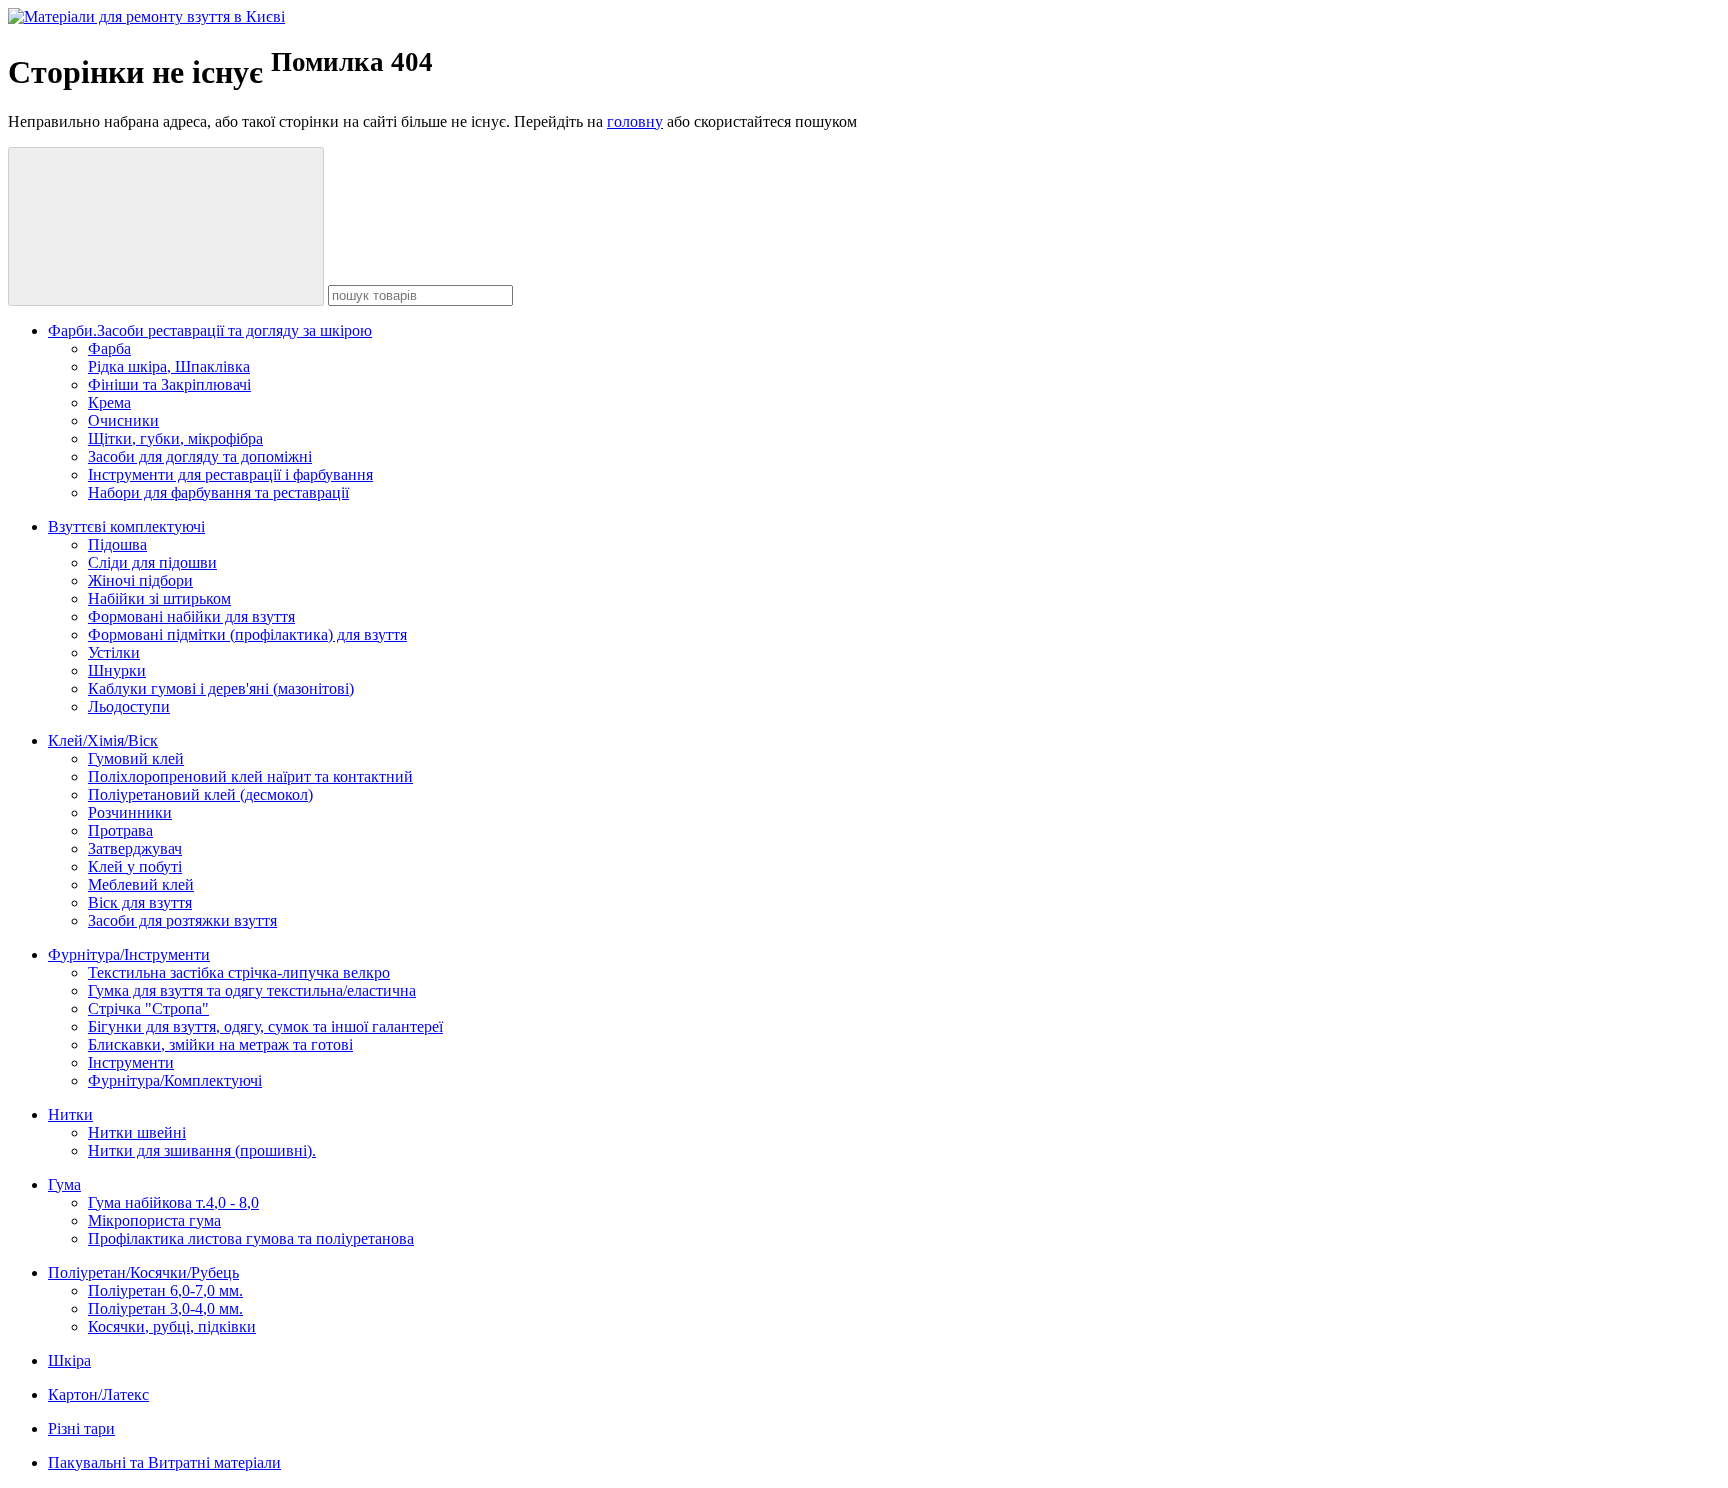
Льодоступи (129, 706)
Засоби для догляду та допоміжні (200, 456)
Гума (64, 1184)
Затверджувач (135, 848)
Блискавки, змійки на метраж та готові (220, 1044)
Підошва (117, 544)
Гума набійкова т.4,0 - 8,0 (173, 1202)
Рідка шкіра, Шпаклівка (169, 366)
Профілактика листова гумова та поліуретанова (251, 1238)
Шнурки (117, 670)
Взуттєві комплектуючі (126, 526)
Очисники (123, 420)
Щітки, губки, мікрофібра (175, 438)
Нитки (70, 1114)
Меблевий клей (141, 884)
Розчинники (130, 812)
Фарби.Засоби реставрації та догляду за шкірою (210, 330)
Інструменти (131, 1062)
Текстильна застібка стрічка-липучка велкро (239, 972)
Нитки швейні (137, 1132)
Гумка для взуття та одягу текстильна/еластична (252, 990)
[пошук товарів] (166, 226)
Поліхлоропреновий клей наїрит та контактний (250, 776)
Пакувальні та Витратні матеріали (164, 1462)
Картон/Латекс (98, 1394)
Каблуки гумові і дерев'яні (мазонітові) (221, 688)
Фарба (109, 348)
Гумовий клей (136, 758)
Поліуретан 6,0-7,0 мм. (165, 1290)
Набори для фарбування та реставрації (218, 492)
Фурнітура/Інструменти (129, 954)
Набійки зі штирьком (159, 598)
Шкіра (69, 1360)
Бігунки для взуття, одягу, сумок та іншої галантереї (265, 1026)
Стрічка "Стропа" (148, 1008)
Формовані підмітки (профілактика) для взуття (247, 634)
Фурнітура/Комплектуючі (175, 1080)
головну (635, 121)
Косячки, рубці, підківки (172, 1326)
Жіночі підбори (140, 580)
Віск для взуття (140, 902)
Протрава (120, 830)
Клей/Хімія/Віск (103, 740)
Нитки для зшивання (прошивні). (202, 1150)
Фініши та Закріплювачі (169, 384)
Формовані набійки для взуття (191, 616)
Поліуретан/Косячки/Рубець (143, 1272)
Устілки (114, 652)
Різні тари (81, 1428)
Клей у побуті (135, 866)
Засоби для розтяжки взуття (182, 920)
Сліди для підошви (152, 562)
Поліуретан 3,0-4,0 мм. (165, 1308)
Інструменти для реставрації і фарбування (230, 474)
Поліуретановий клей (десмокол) (200, 794)
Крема (109, 402)
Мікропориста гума (154, 1220)
